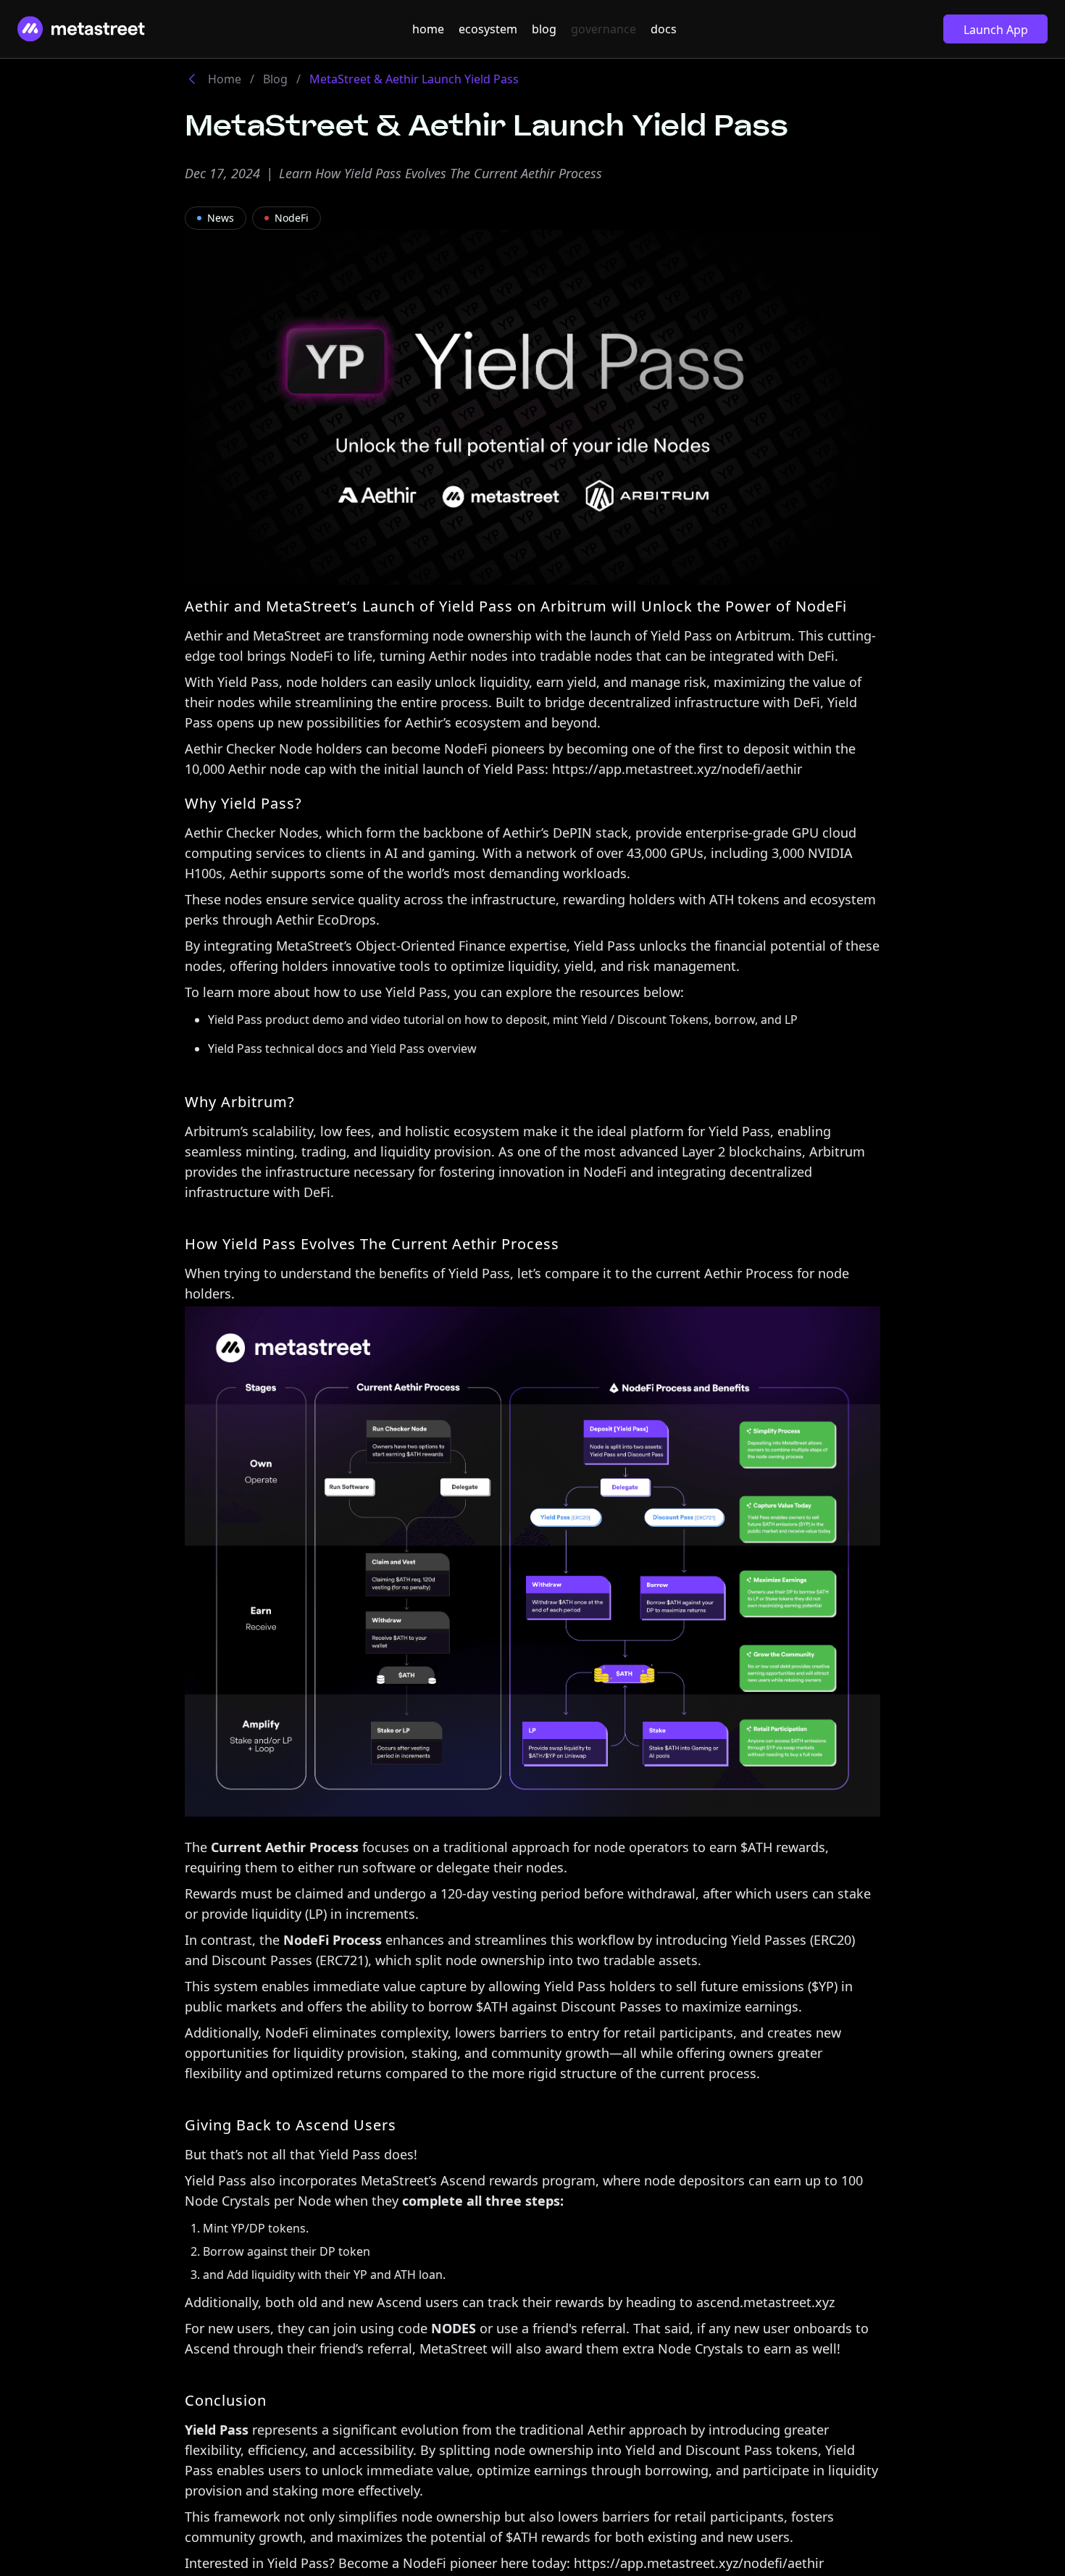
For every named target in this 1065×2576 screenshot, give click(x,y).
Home (225, 79)
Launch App (996, 30)
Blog (275, 79)
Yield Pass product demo (276, 1020)
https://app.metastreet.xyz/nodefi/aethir (677, 769)
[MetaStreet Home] (81, 29)
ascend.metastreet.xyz (765, 2302)
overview (452, 1049)
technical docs (304, 1049)
